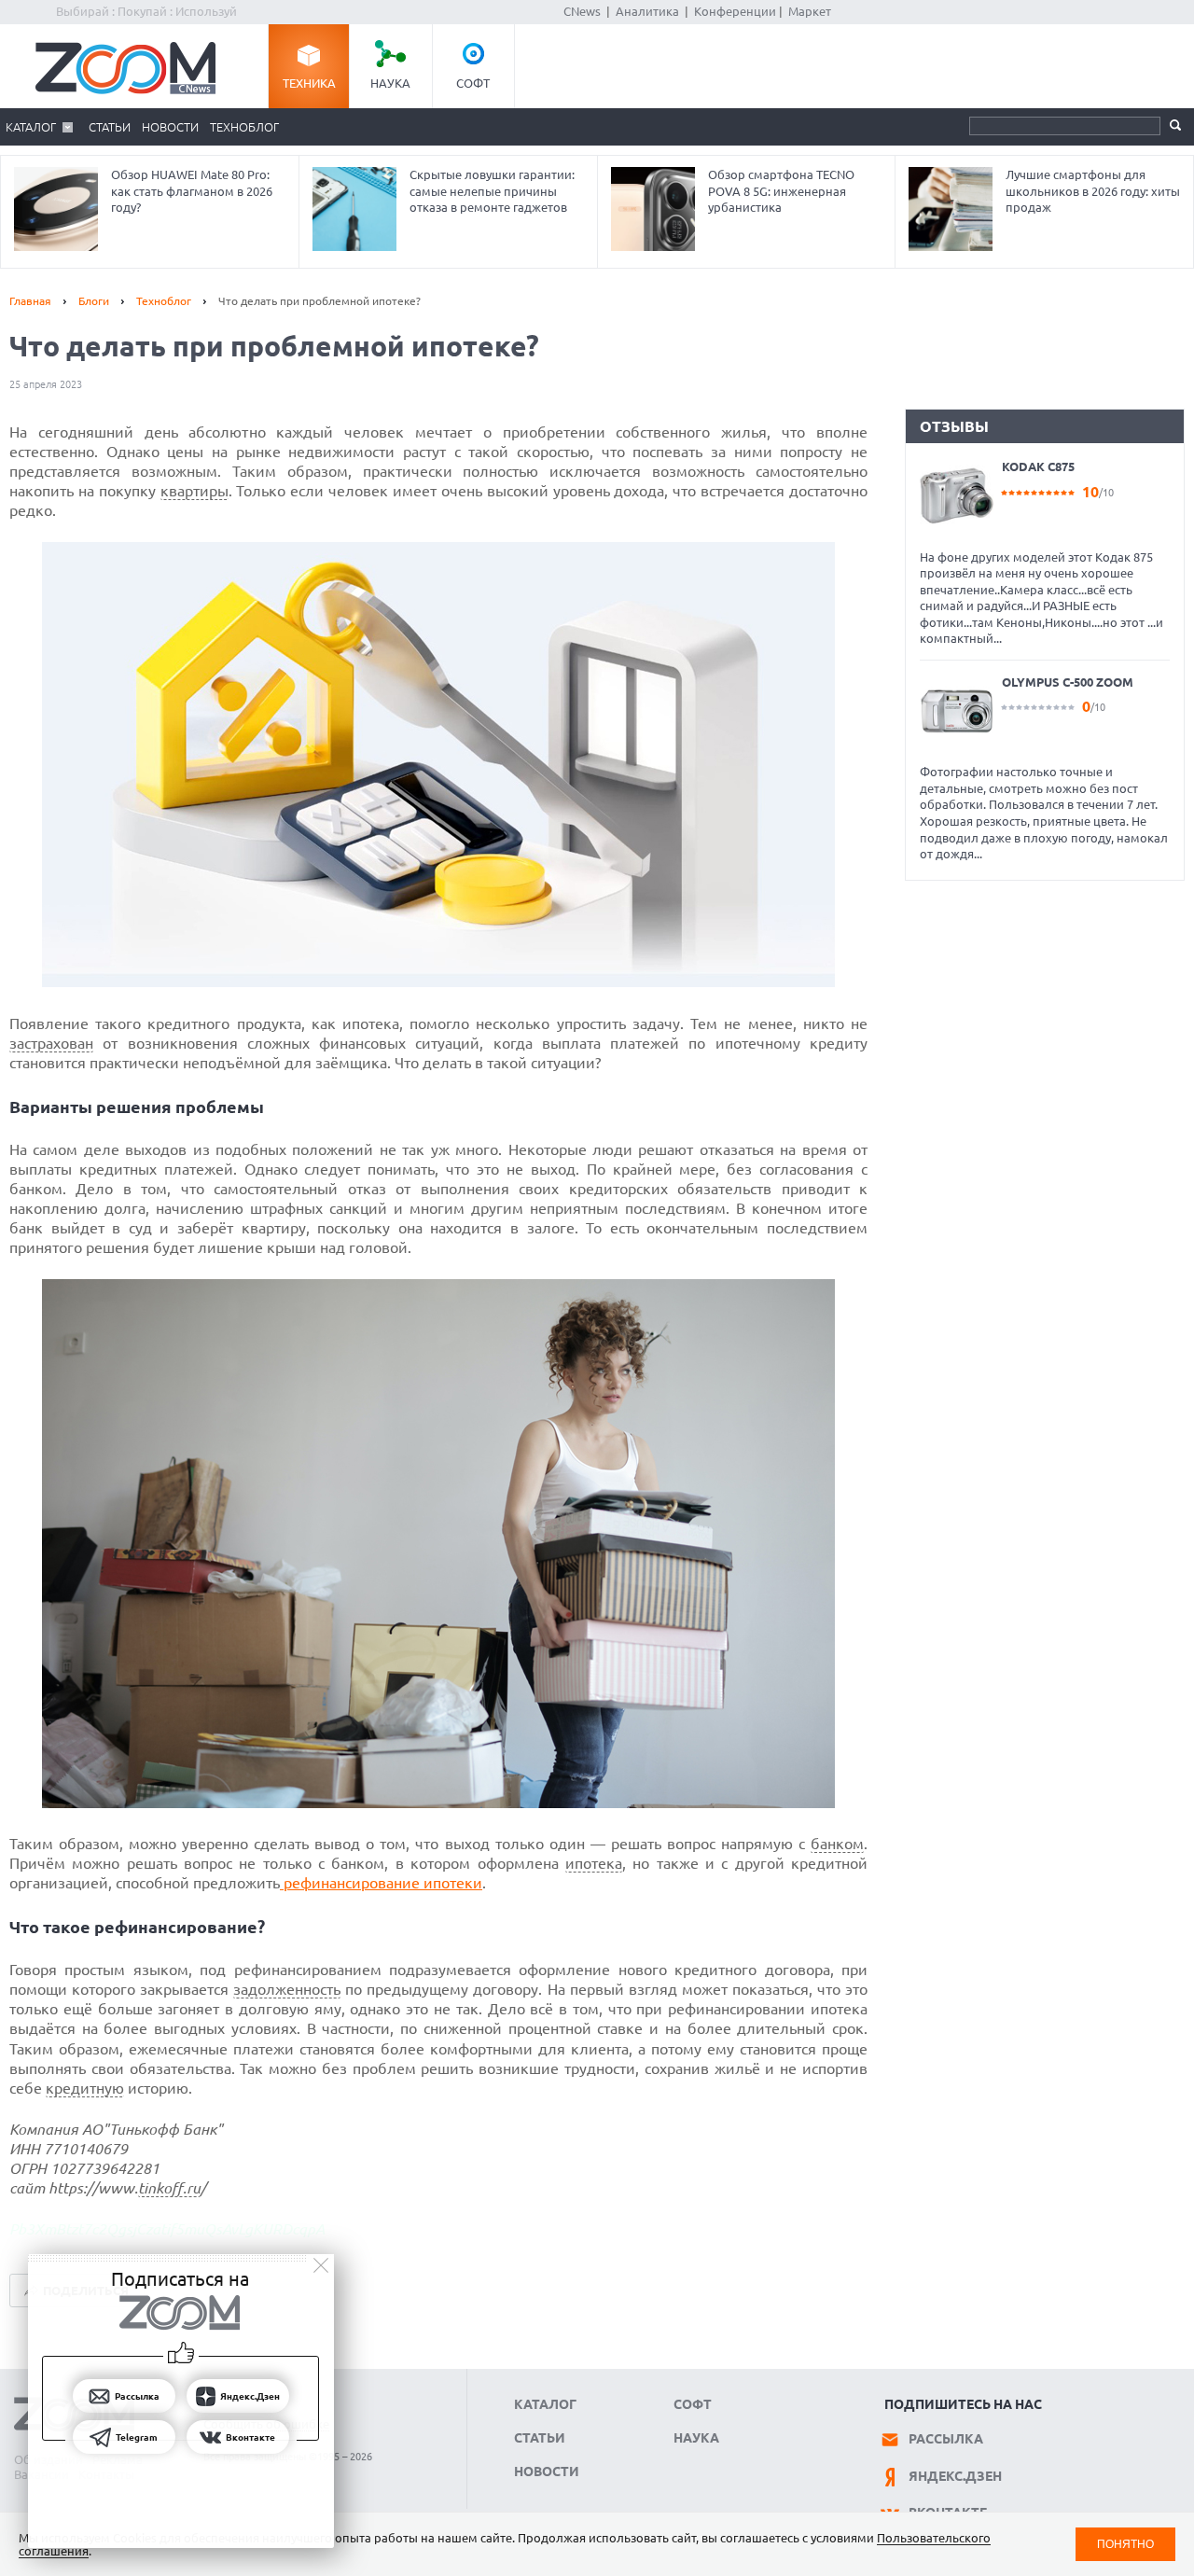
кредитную (85, 2088)
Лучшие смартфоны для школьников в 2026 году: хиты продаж (1093, 191)
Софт (473, 83)
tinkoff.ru (169, 2188)
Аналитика (647, 11)
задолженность (287, 1989)
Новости (170, 127)
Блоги (94, 301)
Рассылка (946, 2439)
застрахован (51, 1043)
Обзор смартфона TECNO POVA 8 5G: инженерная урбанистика (781, 191)
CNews (582, 11)
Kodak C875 (1038, 466)
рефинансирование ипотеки (381, 1883)
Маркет (810, 11)
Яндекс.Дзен (955, 2476)
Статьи (110, 127)
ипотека (594, 1863)
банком (837, 1844)
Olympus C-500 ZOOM (1068, 682)
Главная (30, 301)
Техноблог (244, 127)
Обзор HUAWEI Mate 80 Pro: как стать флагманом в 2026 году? (192, 191)
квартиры (194, 491)
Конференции (735, 11)
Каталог (31, 127)
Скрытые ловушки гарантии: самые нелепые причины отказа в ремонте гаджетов (492, 191)
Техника (309, 83)
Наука (390, 83)
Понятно (1125, 2544)
